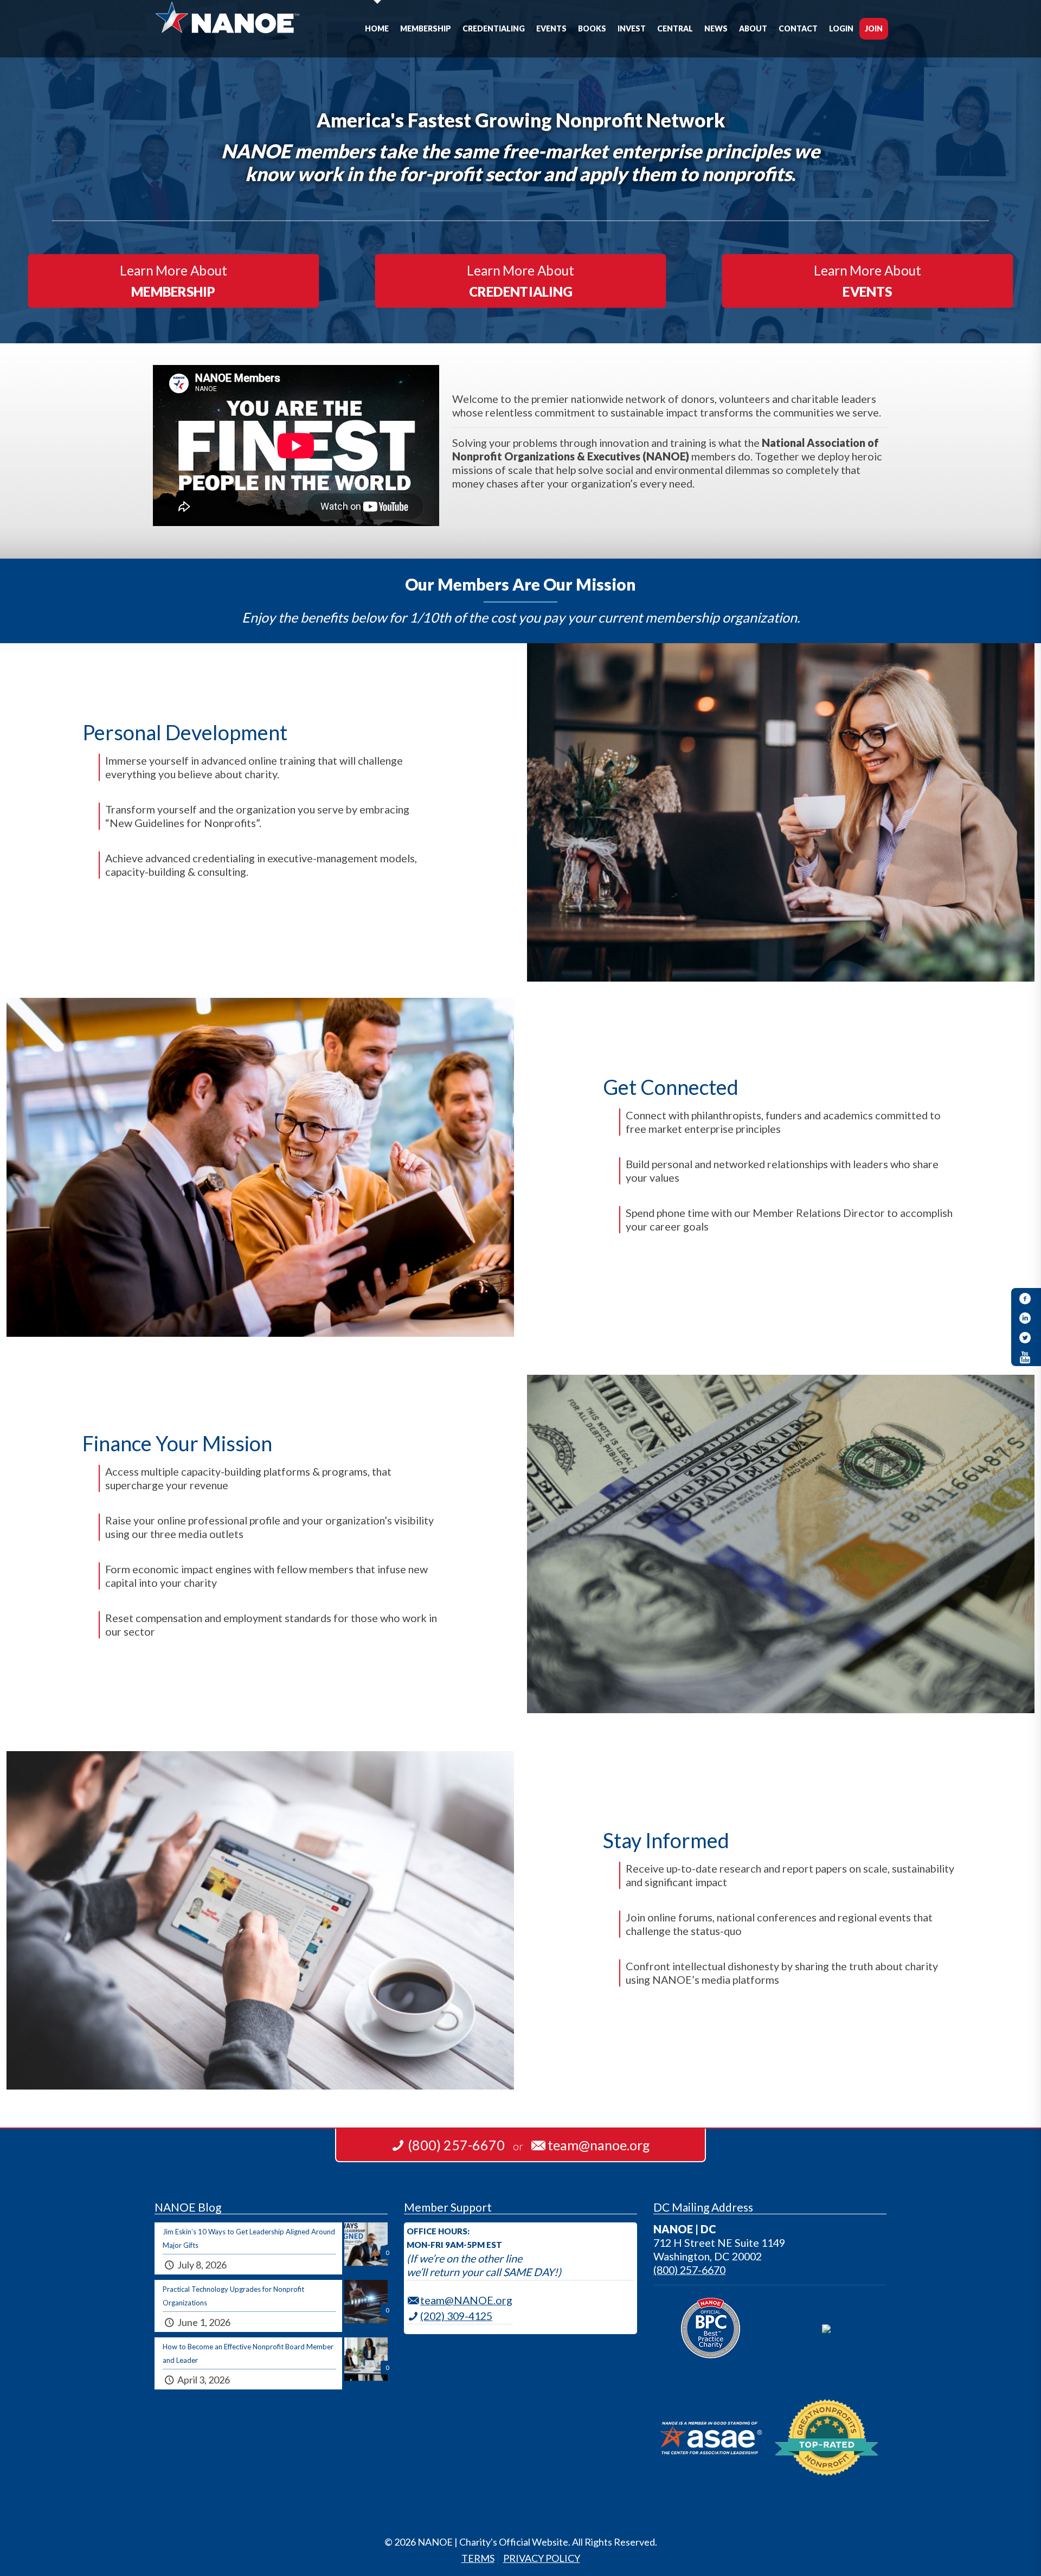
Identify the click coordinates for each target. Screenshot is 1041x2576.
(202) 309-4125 (456, 2316)
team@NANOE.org (466, 2300)
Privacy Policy (542, 2558)
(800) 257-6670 (689, 2270)
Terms (478, 2558)
